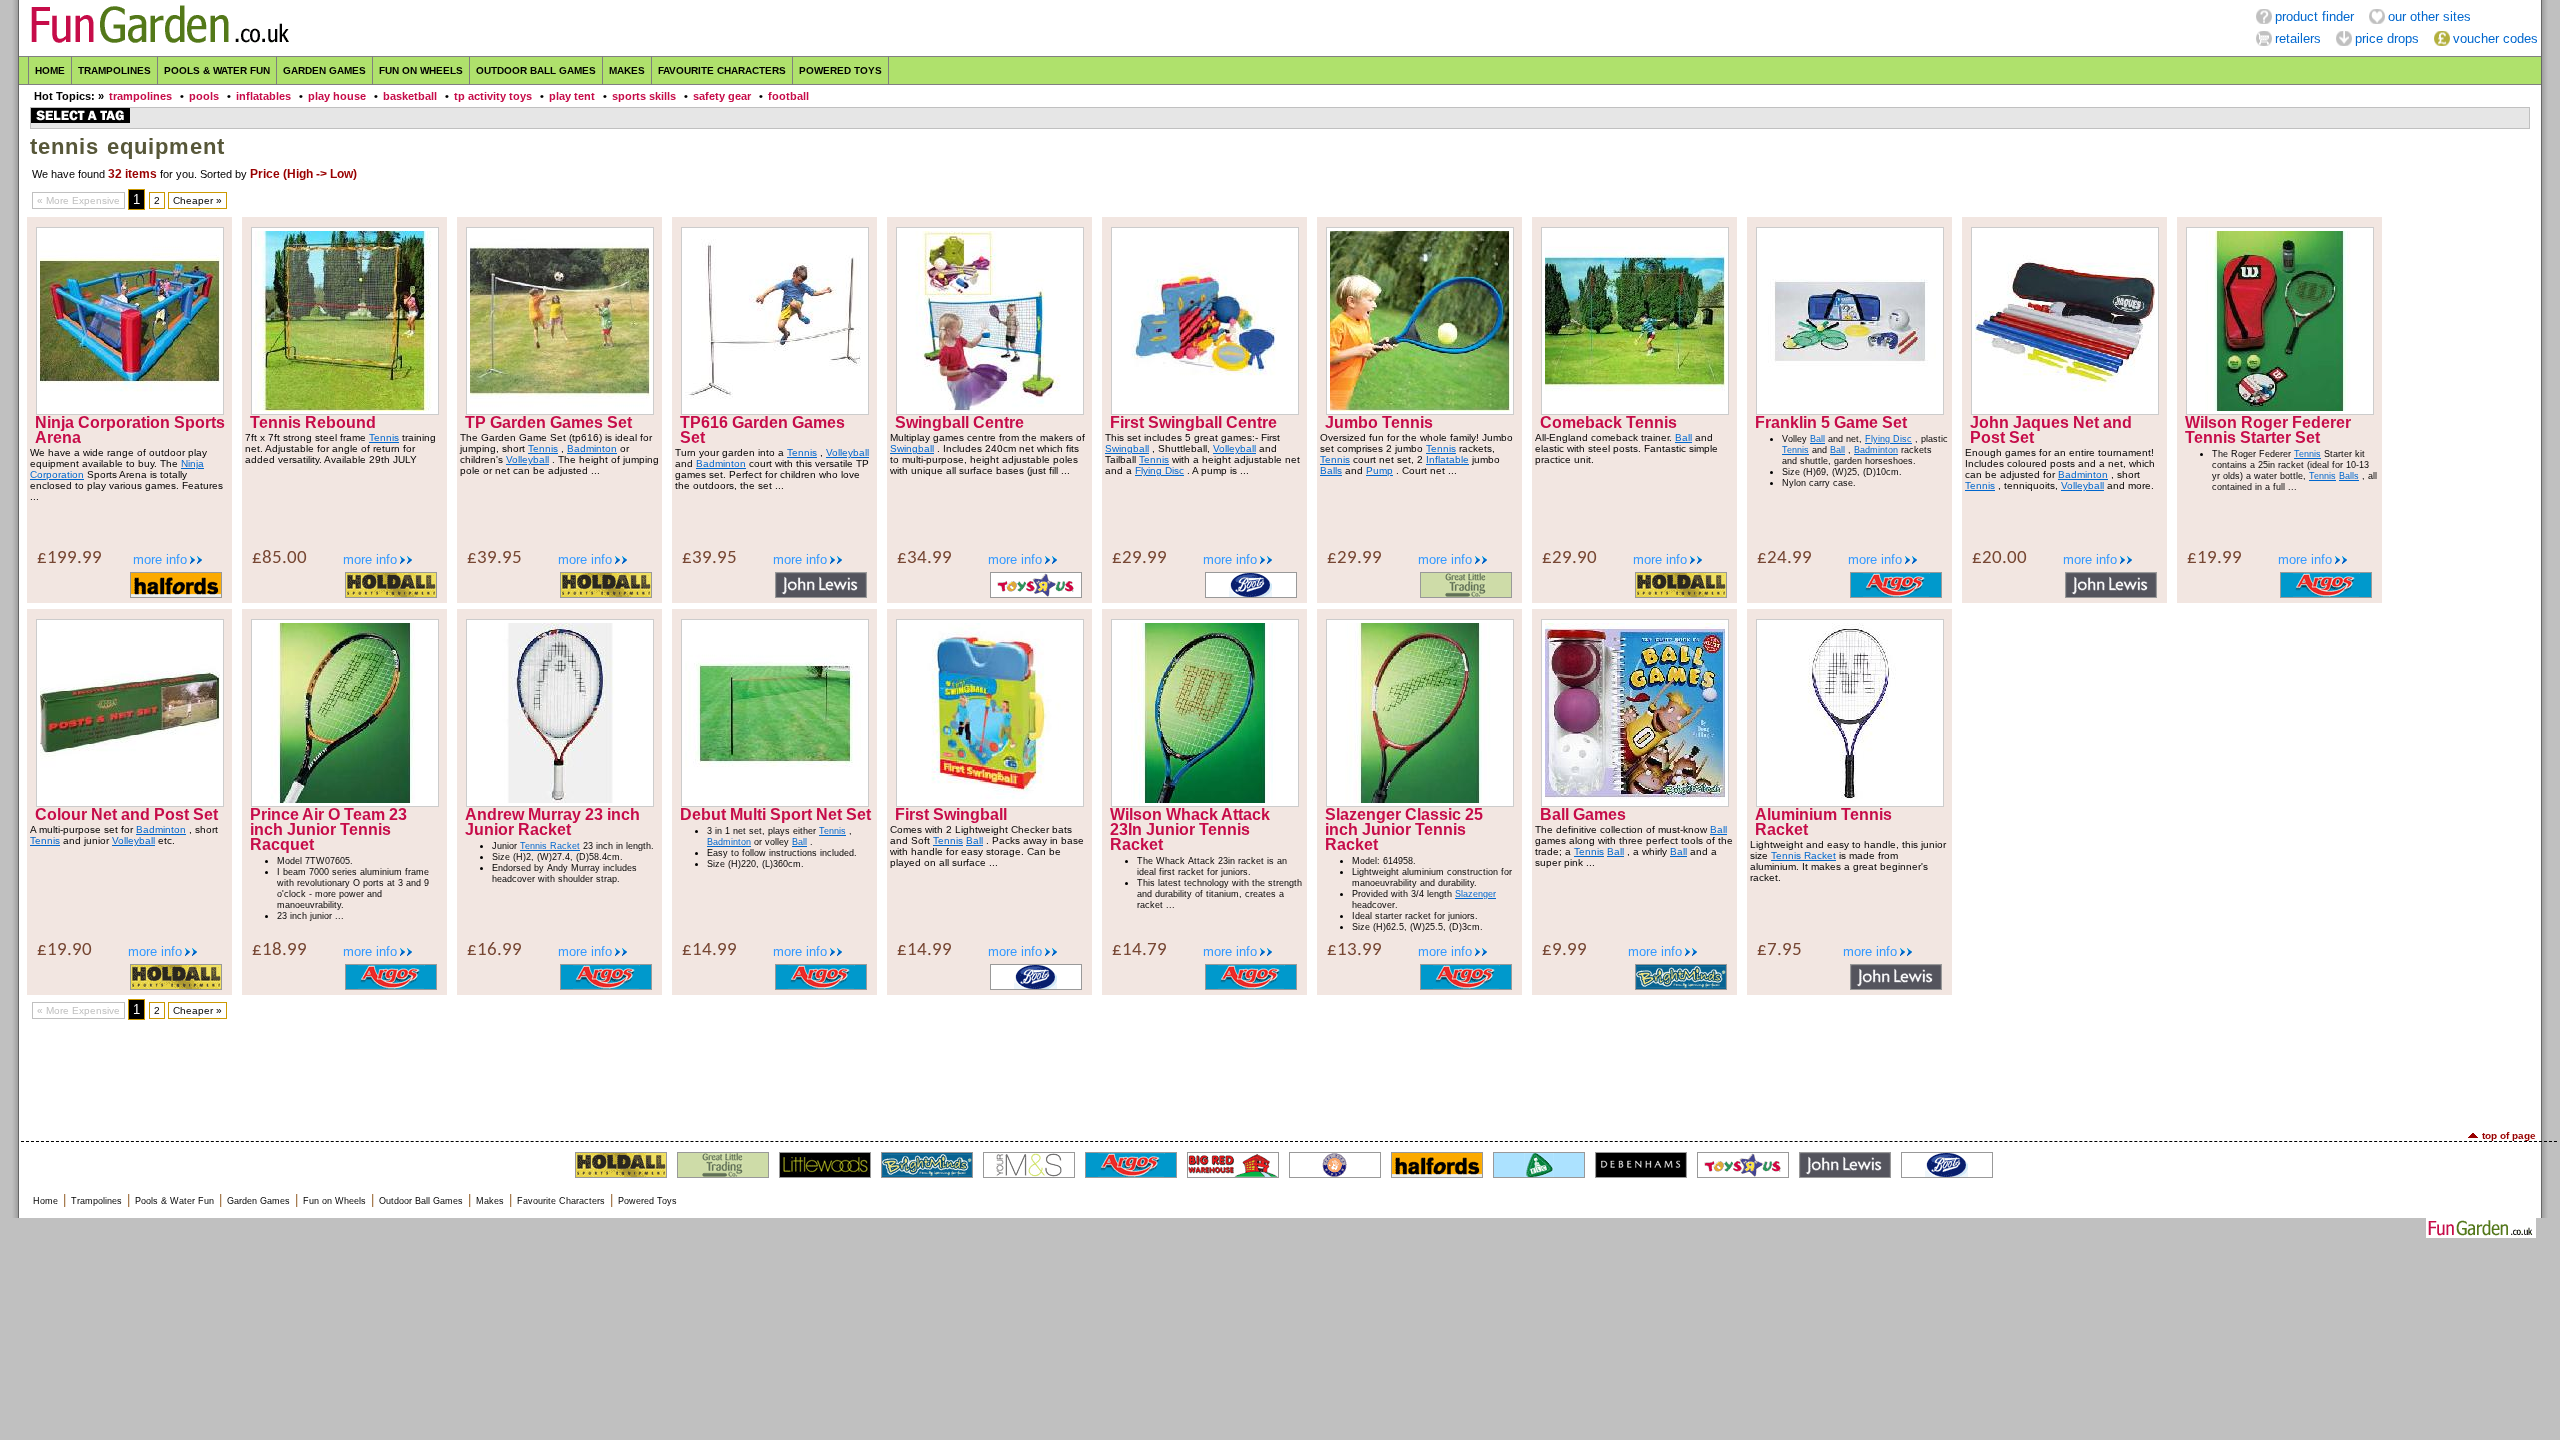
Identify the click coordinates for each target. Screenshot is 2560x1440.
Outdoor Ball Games (536, 70)
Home (50, 70)
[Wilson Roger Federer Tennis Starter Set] (2280, 410)
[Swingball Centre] (990, 410)
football (788, 96)
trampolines (140, 96)
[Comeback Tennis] (1635, 410)
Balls (1331, 470)
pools (204, 96)
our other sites (2429, 16)
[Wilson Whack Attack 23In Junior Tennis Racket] (1205, 802)
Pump (1379, 470)
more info (160, 559)
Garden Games (324, 70)
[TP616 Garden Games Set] (775, 410)
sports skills (644, 96)
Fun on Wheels (421, 70)
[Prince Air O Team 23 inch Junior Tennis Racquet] (345, 802)
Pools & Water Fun (217, 70)
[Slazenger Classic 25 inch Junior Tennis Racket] (1420, 802)
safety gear (722, 96)
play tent (572, 96)
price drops (2387, 38)
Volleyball (527, 459)
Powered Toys (840, 70)
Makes (627, 70)
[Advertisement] (1280, 1075)
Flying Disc (1159, 470)
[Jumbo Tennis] (1420, 410)
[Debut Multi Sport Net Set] (775, 802)
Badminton (592, 448)
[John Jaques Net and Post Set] (2065, 410)
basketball (410, 96)
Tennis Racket (550, 846)
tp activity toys (493, 96)
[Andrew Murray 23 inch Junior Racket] (560, 802)
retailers (2298, 38)
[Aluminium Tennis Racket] (1850, 802)
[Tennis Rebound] (345, 410)
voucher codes (2495, 38)
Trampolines (114, 70)
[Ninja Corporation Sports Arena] (130, 410)
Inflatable (1447, 459)
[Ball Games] (1635, 802)
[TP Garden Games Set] (560, 410)
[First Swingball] (990, 802)
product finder (2314, 16)
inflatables (263, 96)
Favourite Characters (722, 70)
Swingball (912, 448)
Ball (1683, 437)
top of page (2509, 1135)
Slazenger (1475, 894)
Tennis (384, 437)
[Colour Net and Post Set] (130, 802)
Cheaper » (197, 200)
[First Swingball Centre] (1205, 410)
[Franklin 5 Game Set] (1850, 410)
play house (337, 96)
